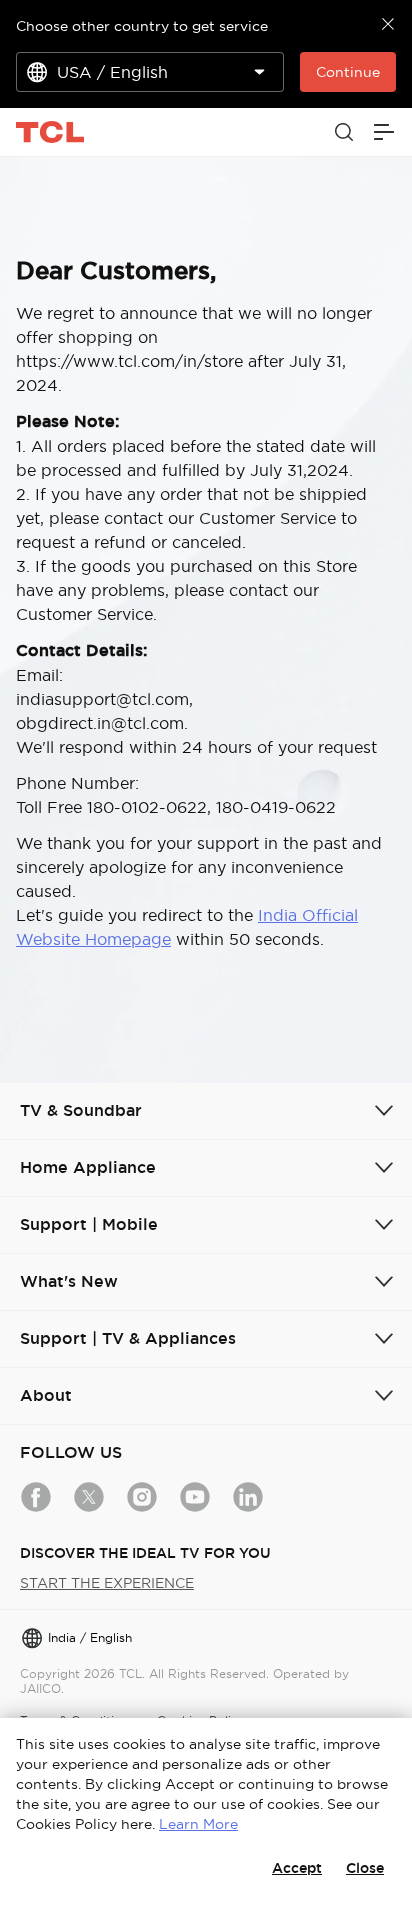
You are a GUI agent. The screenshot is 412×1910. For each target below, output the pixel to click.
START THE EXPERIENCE (107, 1583)
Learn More (198, 1824)
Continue (348, 72)
